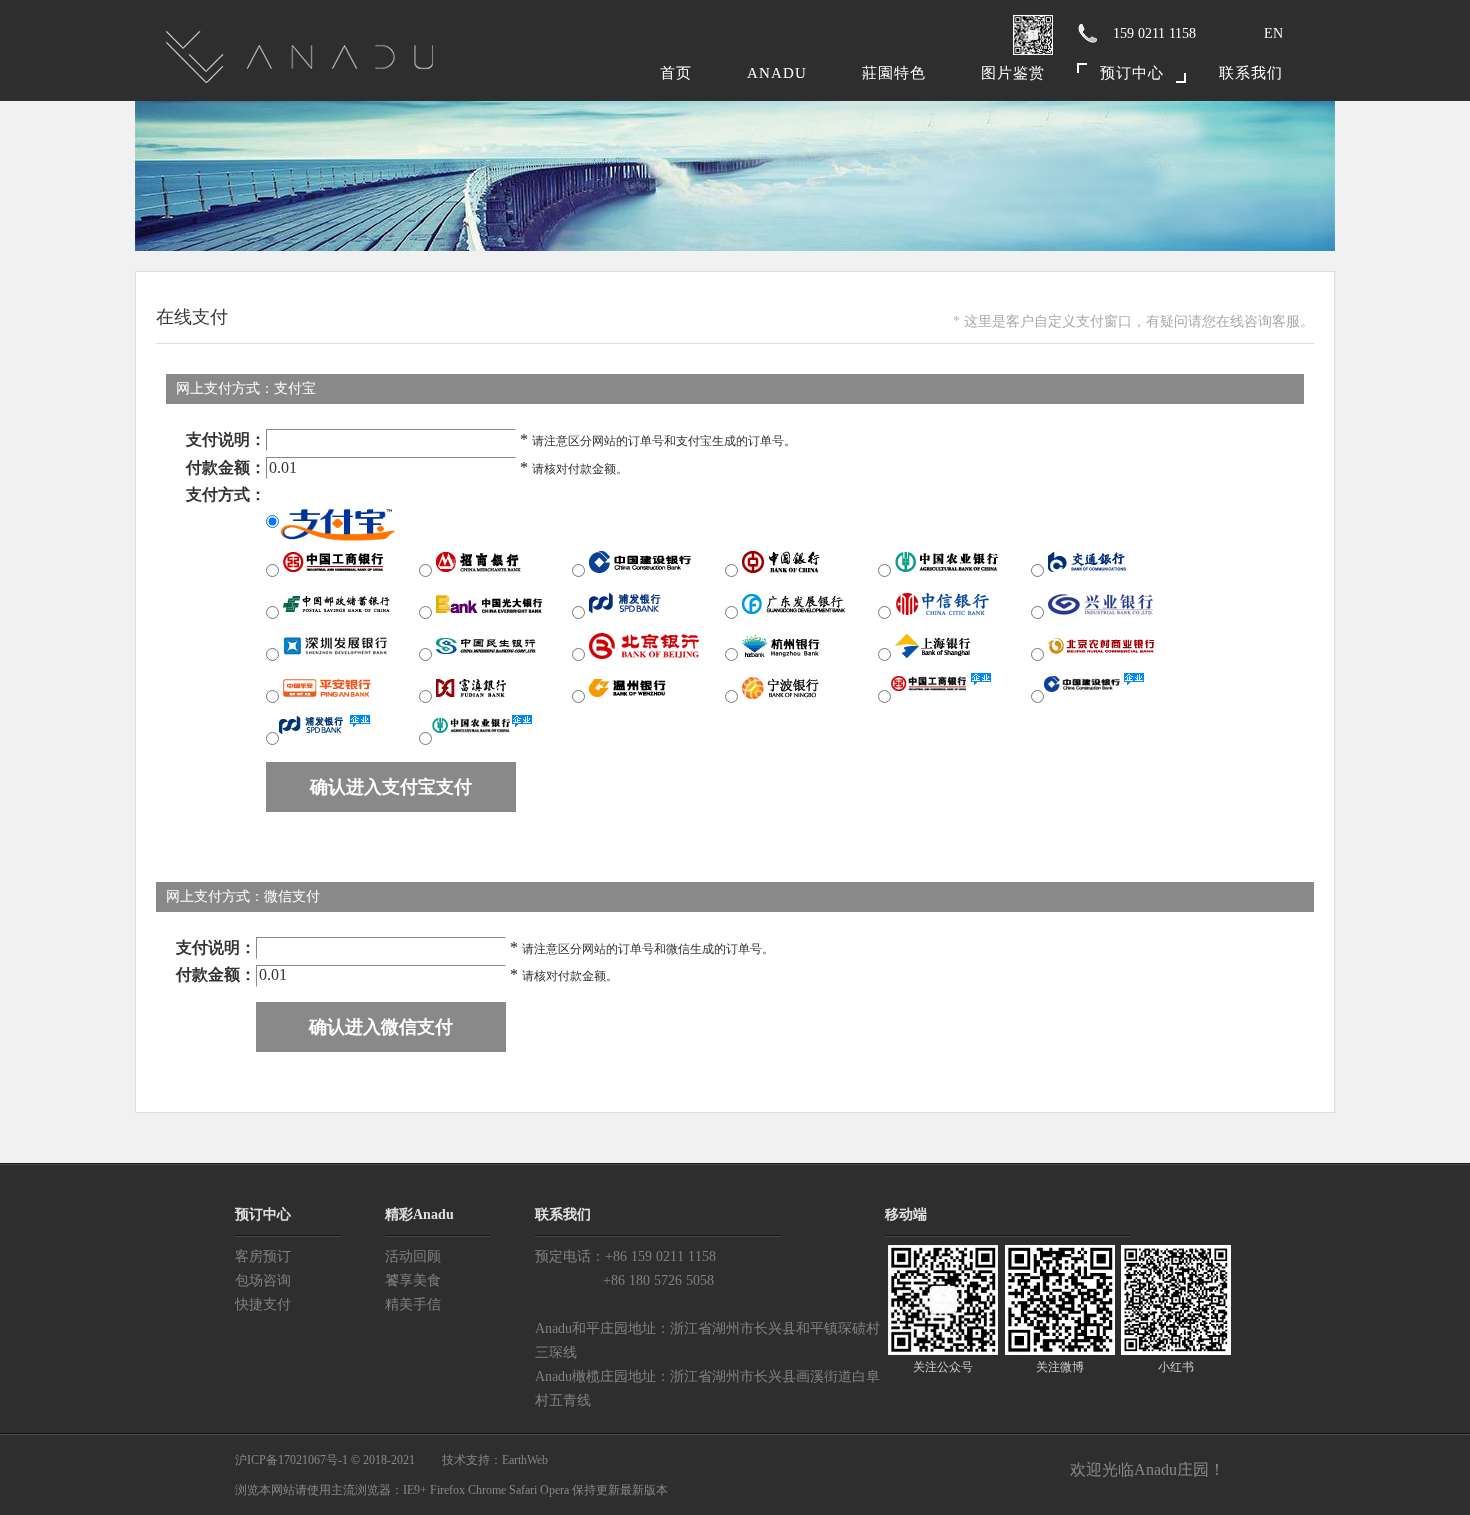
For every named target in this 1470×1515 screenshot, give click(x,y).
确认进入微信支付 (381, 1027)
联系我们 (1251, 73)
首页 (676, 73)
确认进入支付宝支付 (391, 787)
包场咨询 (263, 1280)
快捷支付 (263, 1304)
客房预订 (263, 1256)
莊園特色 (894, 73)
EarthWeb (525, 1460)
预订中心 (1132, 73)
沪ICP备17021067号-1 (291, 1460)
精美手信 (413, 1304)
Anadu (777, 73)
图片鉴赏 (1013, 73)
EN (1273, 33)
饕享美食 (413, 1280)
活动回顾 (413, 1256)
